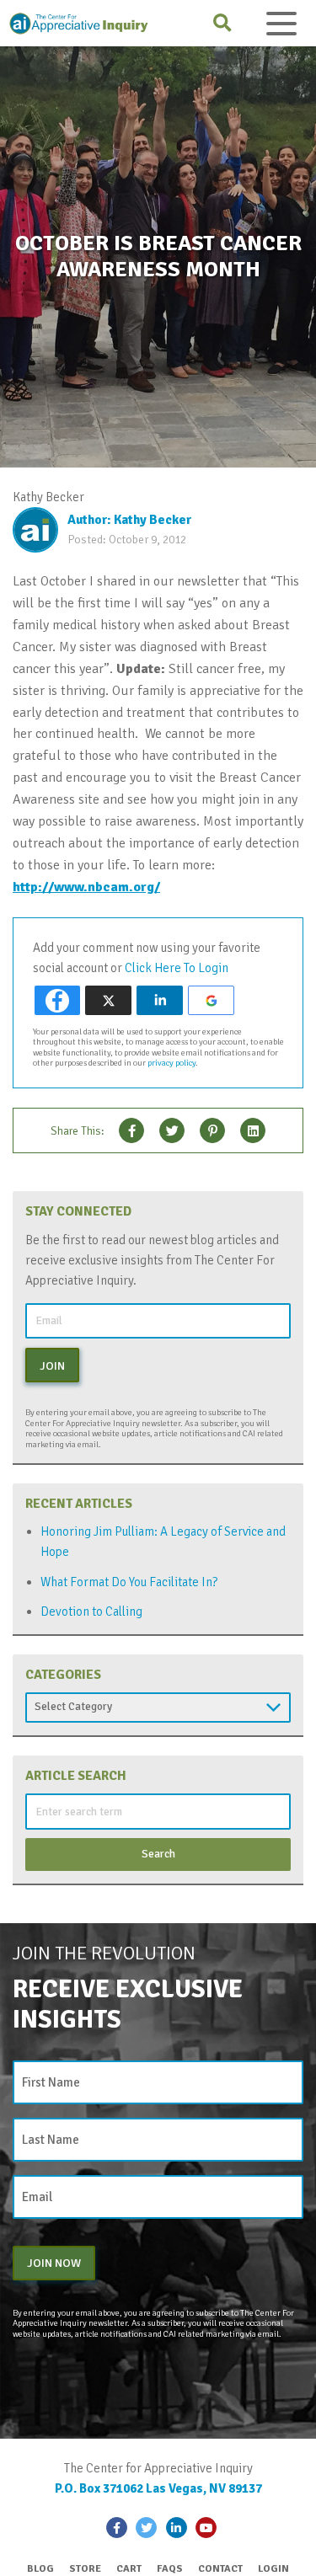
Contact (220, 2569)
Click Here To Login (177, 968)
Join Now (54, 2263)
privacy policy (171, 1063)
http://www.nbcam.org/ (86, 887)
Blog (40, 2569)
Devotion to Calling (91, 1611)
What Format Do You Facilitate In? (129, 1582)
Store (85, 2569)
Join (52, 1365)
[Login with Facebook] (58, 1000)
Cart (129, 2569)
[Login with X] (108, 1000)
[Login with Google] (211, 1000)
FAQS (170, 2569)
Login (273, 2569)
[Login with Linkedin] (160, 1000)
